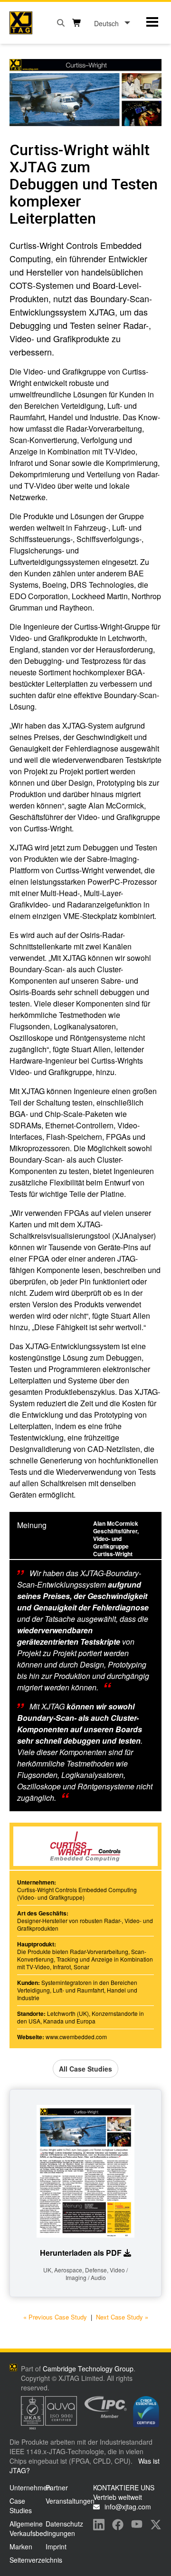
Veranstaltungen (70, 2501)
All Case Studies (85, 2069)
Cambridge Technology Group (88, 2369)
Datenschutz (64, 2524)
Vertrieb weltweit (118, 2497)
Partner (57, 2487)
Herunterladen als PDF (81, 2253)
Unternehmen (30, 2487)
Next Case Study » (122, 2317)
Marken (21, 2546)
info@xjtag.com (128, 2507)
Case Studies (21, 2506)
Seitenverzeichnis (36, 2560)
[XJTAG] (21, 23)
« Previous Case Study (55, 2317)
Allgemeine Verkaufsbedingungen (42, 2528)
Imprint (56, 2546)
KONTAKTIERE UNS (124, 2487)
